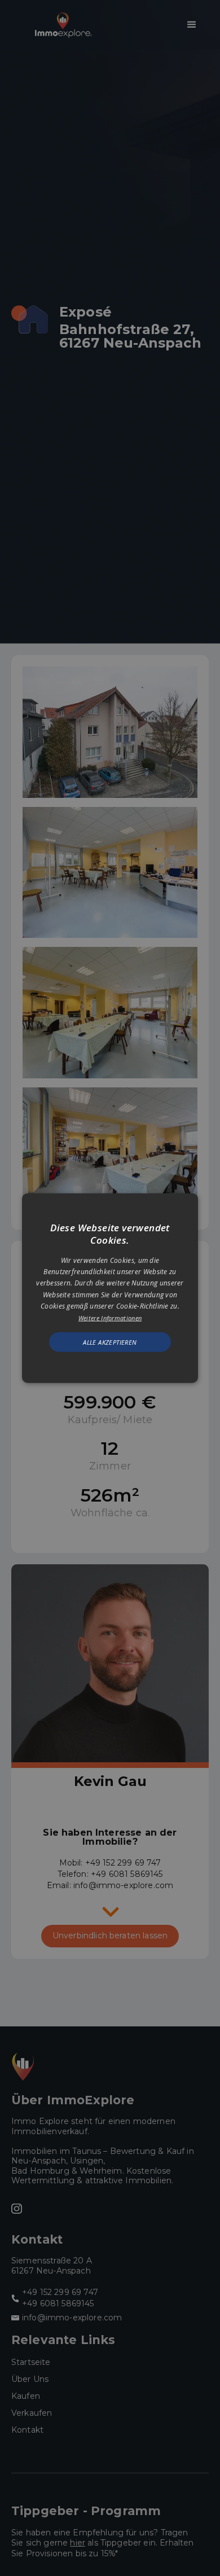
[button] (110, 1288)
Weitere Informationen (110, 1317)
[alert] (110, 1288)
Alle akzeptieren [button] (110, 1342)
